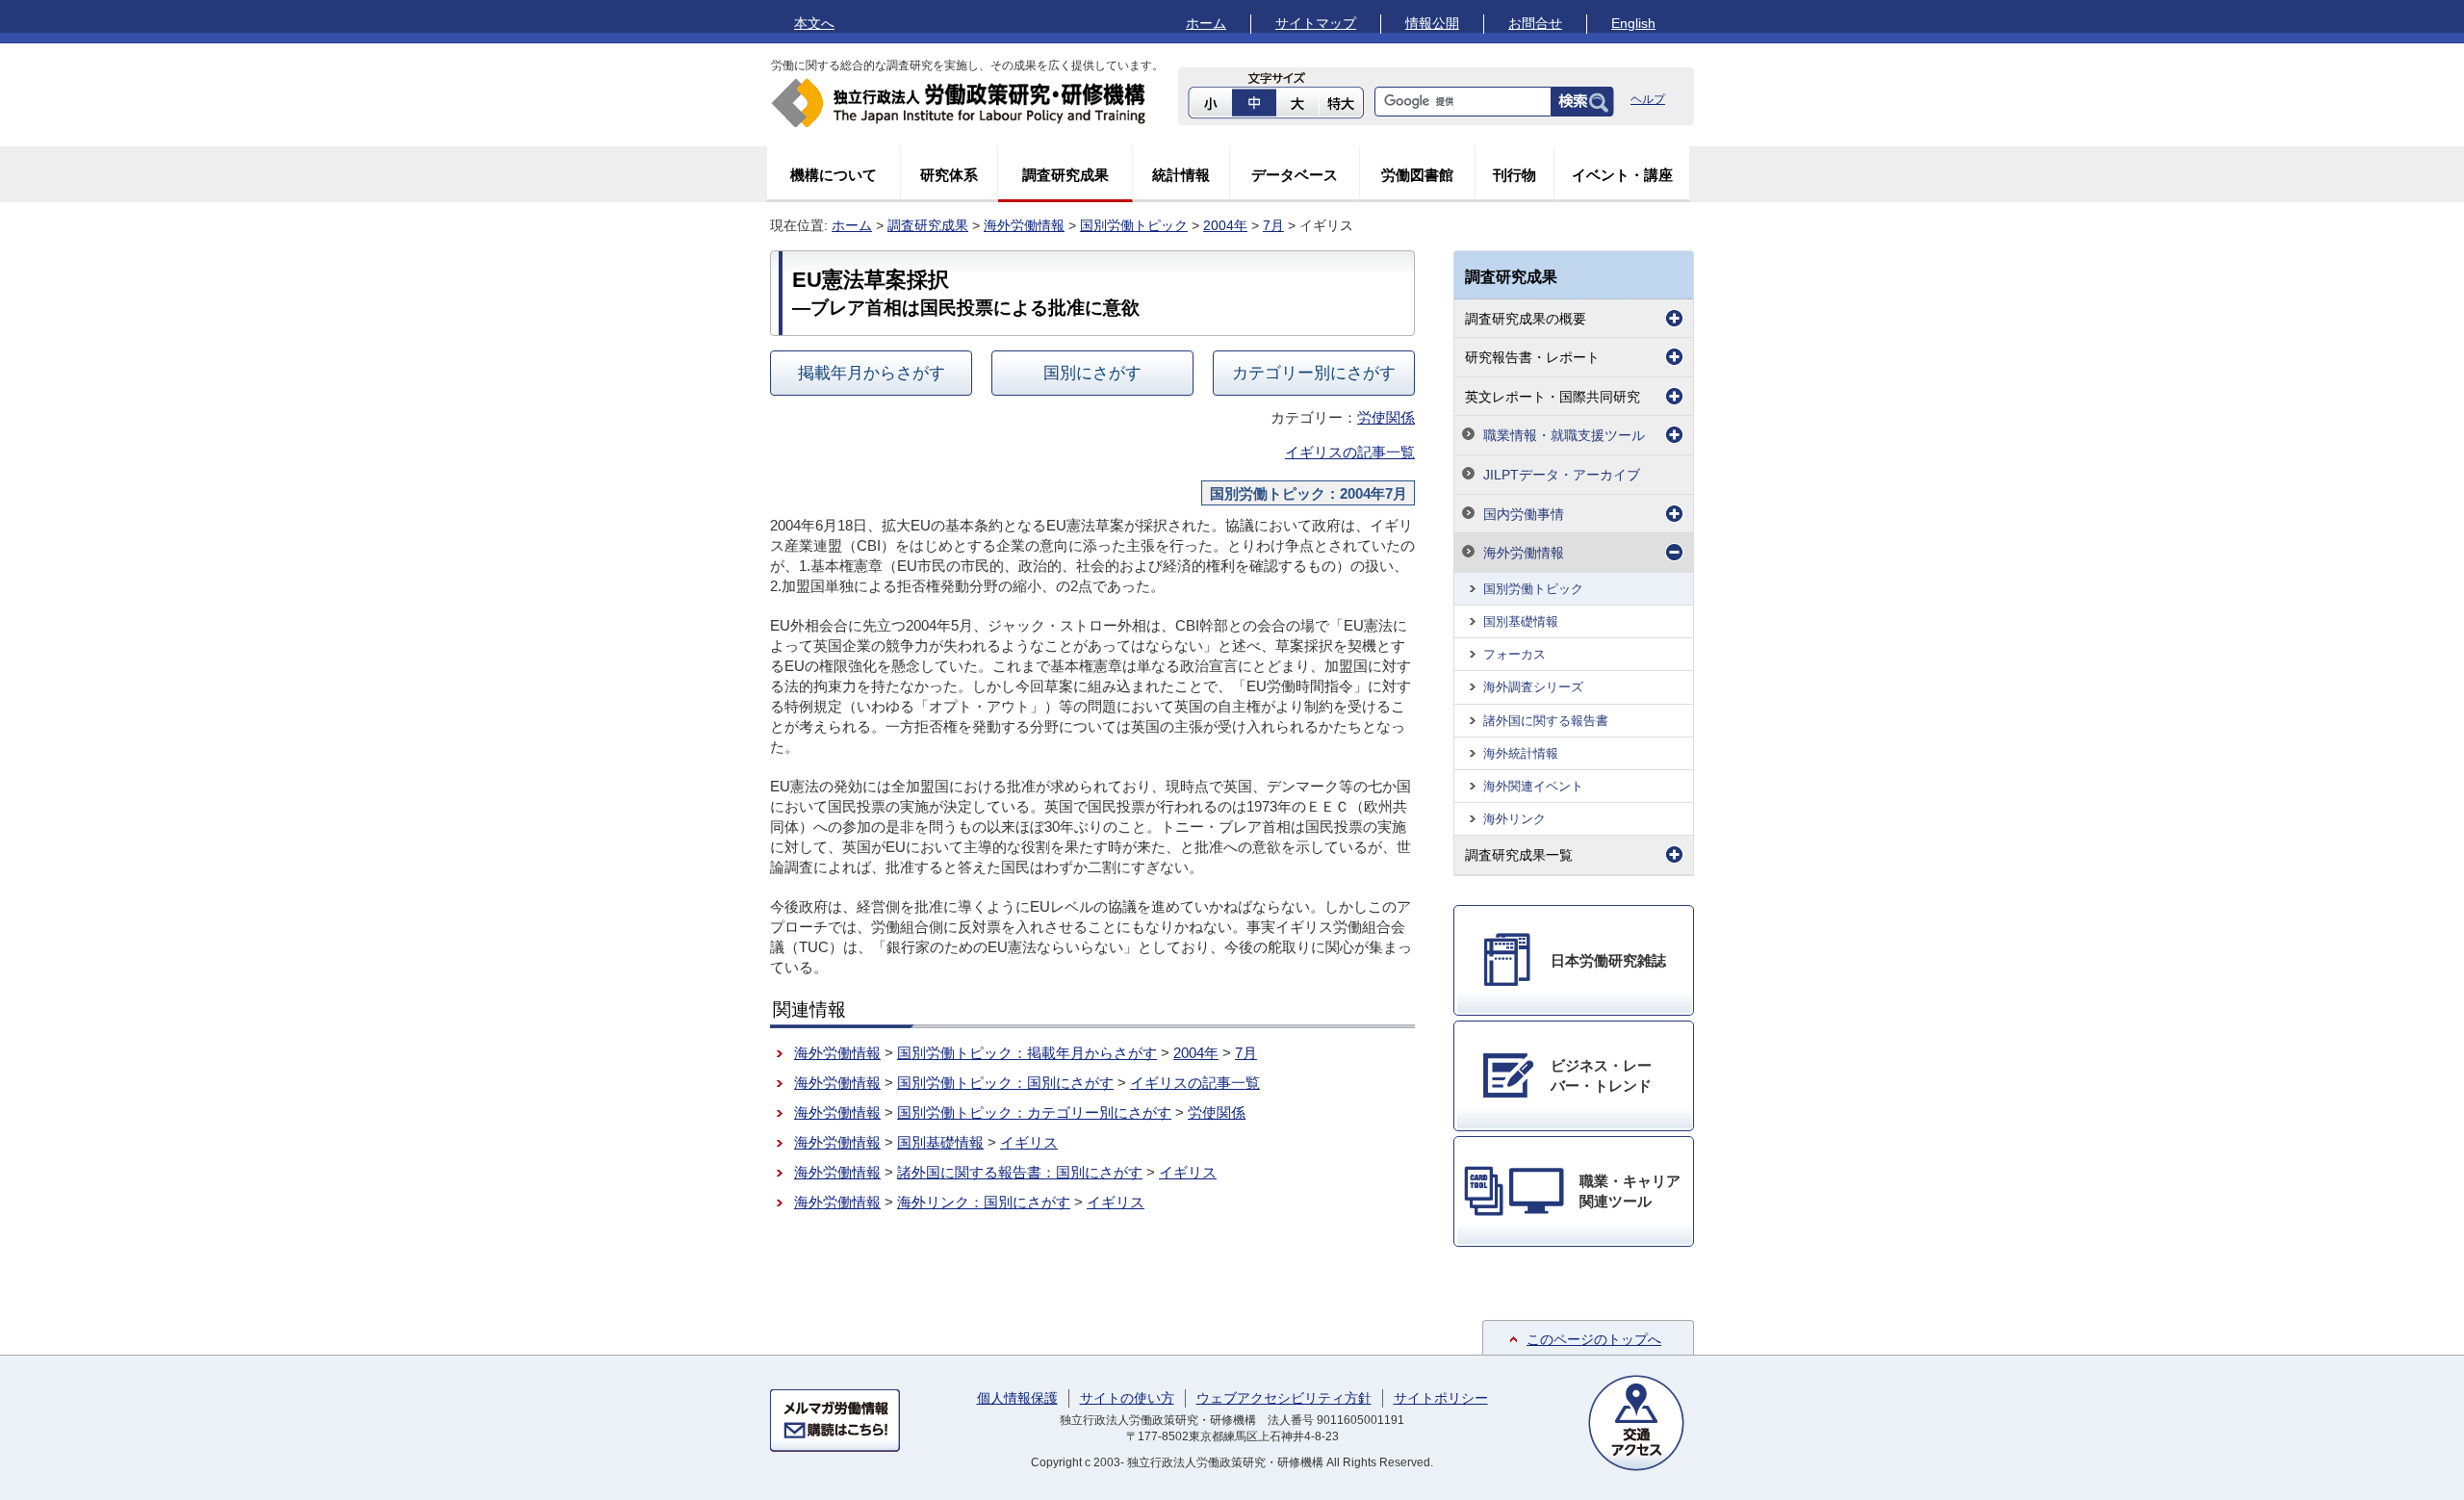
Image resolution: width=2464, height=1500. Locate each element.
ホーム (1206, 23)
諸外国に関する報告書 (1546, 721)
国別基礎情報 (940, 1142)
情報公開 (1432, 23)
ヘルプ (1648, 99)
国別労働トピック (1134, 225)
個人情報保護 (1017, 1398)
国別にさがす (1092, 373)
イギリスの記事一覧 (1350, 452)
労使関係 (1386, 417)
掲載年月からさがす (872, 373)
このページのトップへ (1594, 1339)
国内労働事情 (1524, 514)
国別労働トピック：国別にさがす (1005, 1083)
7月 (1273, 225)
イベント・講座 (1622, 175)
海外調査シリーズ (1533, 687)
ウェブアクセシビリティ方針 (1284, 1398)
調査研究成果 (1065, 175)
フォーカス (1514, 654)
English (1633, 23)
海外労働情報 (1024, 225)
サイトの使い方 (1127, 1398)
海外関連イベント (1533, 786)
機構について (834, 175)
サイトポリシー (1441, 1398)
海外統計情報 (1521, 753)
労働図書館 (1417, 175)
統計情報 (1181, 175)
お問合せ (1535, 23)
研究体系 (949, 175)
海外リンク (1514, 819)
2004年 (1225, 225)
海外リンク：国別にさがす (984, 1202)
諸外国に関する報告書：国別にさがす (1020, 1172)
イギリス (1029, 1142)
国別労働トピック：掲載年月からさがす (1027, 1053)
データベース (1295, 175)
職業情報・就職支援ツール (1564, 435)
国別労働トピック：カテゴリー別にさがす (1034, 1112)
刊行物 (1514, 175)
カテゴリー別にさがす (1314, 373)
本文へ (814, 23)
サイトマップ (1316, 23)
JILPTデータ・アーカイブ (1562, 475)
